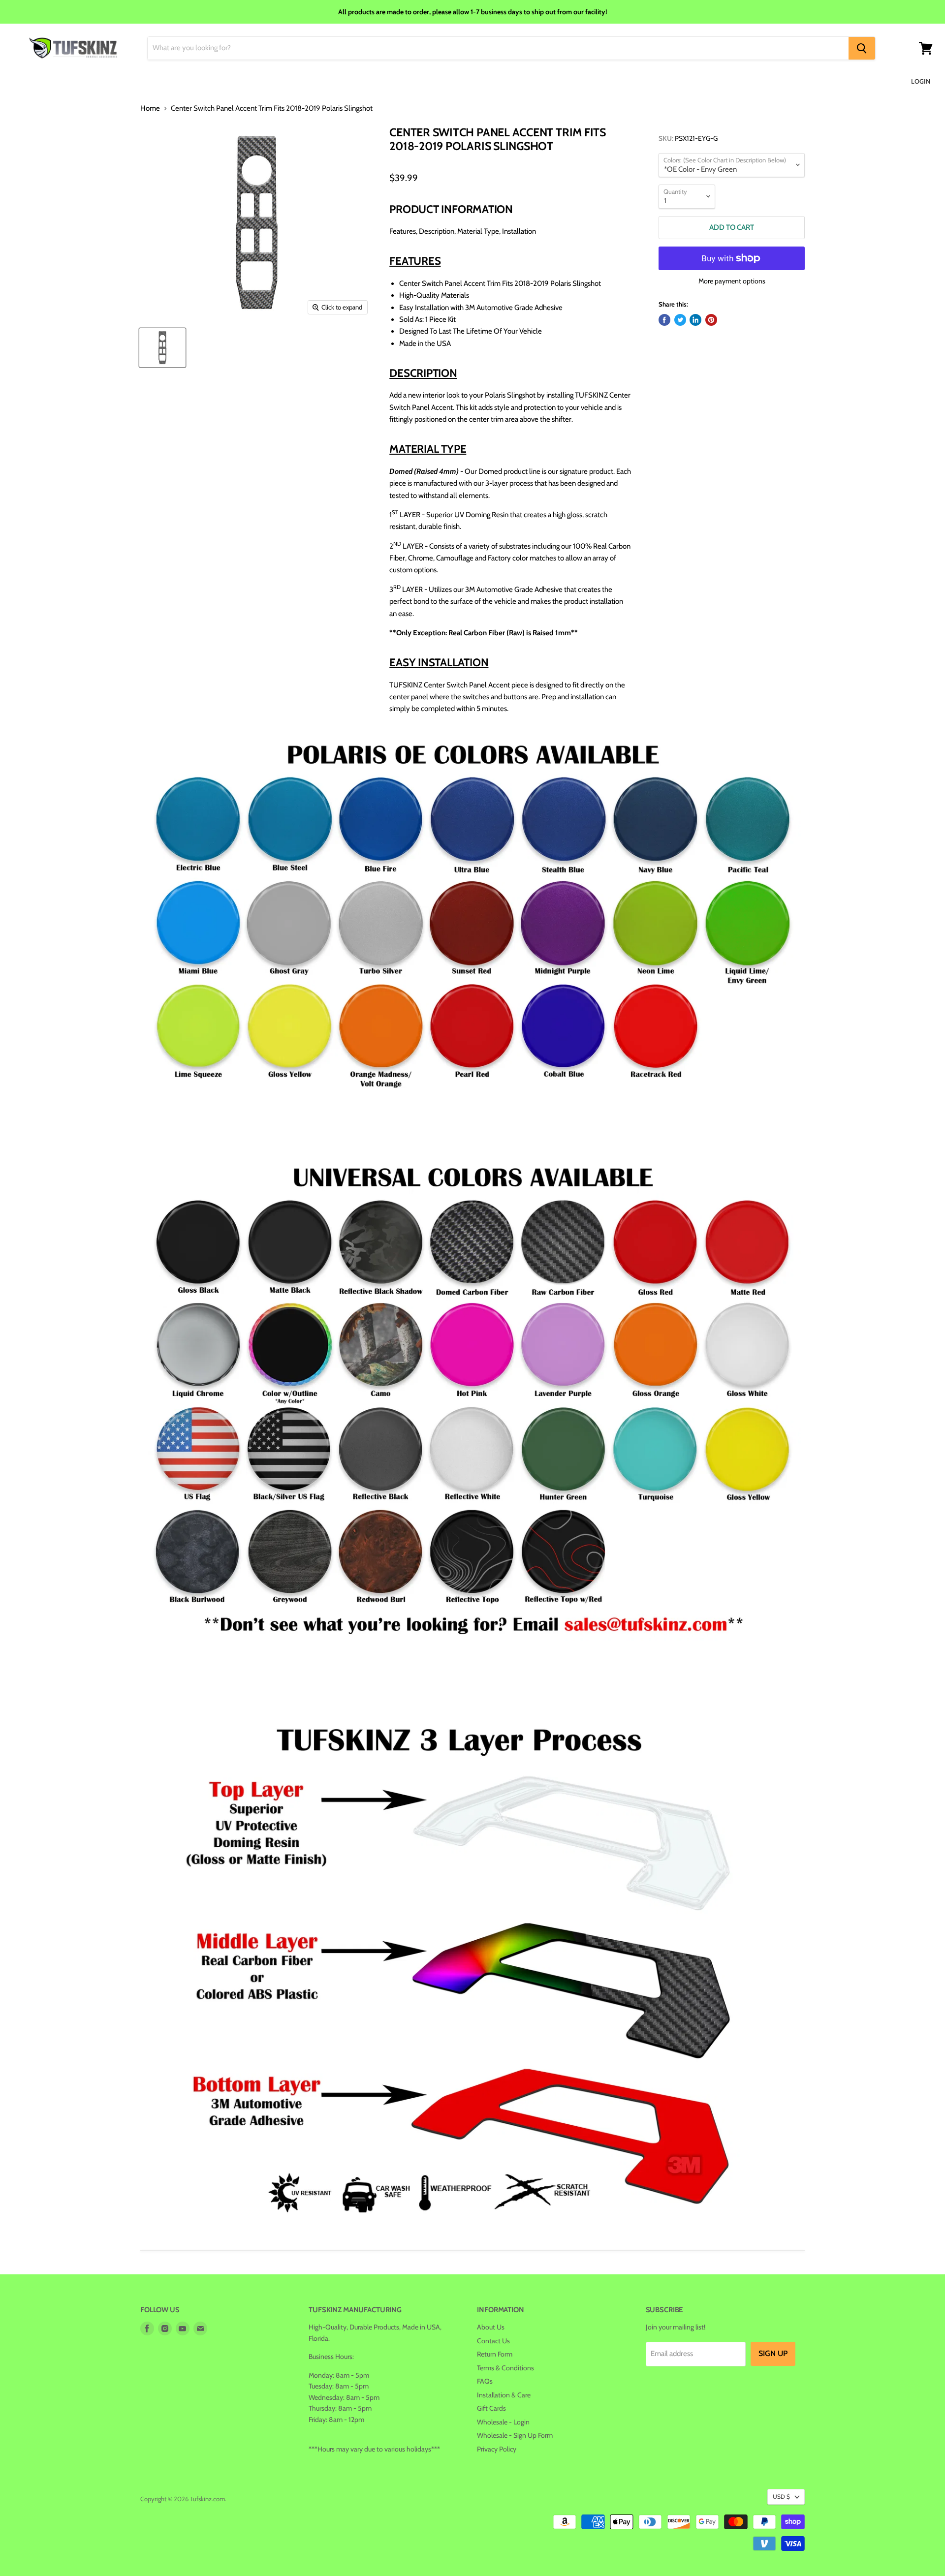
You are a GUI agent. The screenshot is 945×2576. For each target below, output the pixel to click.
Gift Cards (491, 2408)
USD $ (781, 2497)
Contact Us (493, 2341)
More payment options (732, 281)
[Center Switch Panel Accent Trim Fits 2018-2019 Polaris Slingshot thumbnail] (162, 348)
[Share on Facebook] (664, 320)
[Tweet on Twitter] (680, 320)
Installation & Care (504, 2395)
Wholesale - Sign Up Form (515, 2435)
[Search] (862, 48)
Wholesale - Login (503, 2422)
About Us (491, 2327)
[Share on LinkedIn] (695, 320)
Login (921, 81)
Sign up (773, 2353)
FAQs (485, 2381)
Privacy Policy (497, 2449)
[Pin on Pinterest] (711, 320)
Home (150, 109)
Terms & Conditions (505, 2368)
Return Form (495, 2354)
